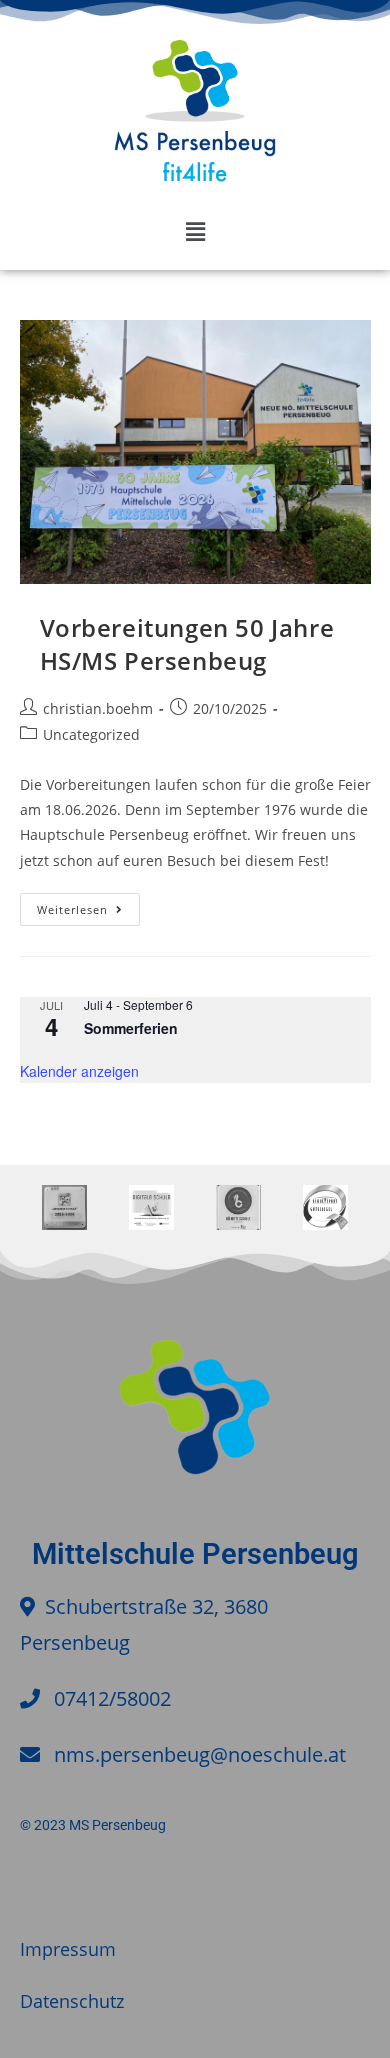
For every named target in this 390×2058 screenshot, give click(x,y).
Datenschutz (72, 2001)
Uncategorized (91, 734)
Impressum (68, 1949)
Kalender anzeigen (79, 1071)
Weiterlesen (88, 905)
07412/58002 (112, 1698)
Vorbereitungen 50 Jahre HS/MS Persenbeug (187, 644)
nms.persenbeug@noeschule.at (200, 1754)
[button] (195, 231)
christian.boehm (98, 708)
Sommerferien (131, 1028)
